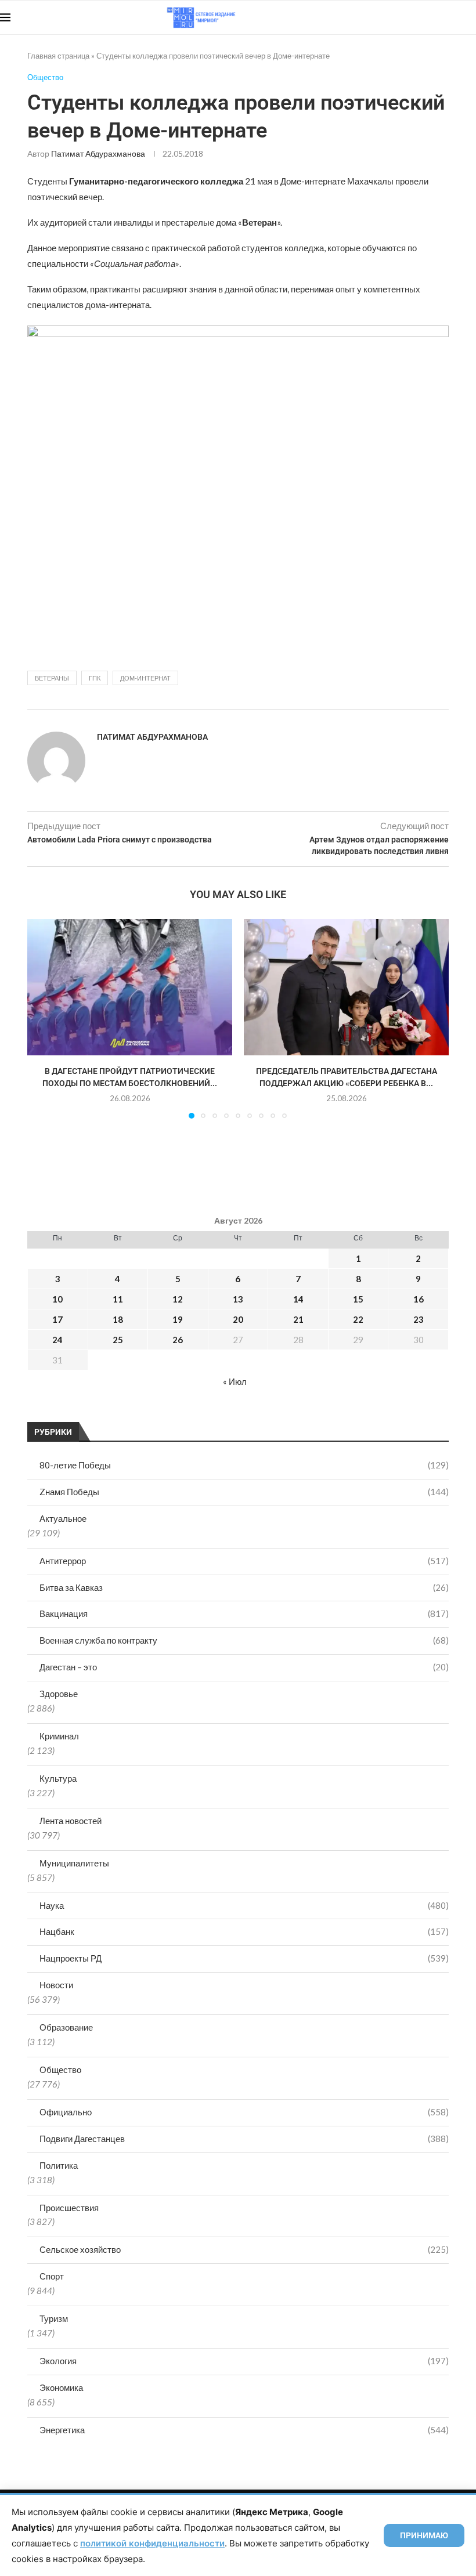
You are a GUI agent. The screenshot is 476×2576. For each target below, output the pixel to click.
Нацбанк (244, 1931)
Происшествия (69, 2208)
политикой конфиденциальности (152, 2543)
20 (238, 1319)
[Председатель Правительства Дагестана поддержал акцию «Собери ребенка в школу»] (346, 987)
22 (358, 1319)
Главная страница (58, 56)
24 (57, 1340)
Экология (244, 2361)
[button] (43, 1018)
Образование (66, 2027)
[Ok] (452, 17)
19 (178, 1319)
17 (57, 1319)
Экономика (61, 2387)
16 (419, 1299)
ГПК (95, 678)
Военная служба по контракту (244, 1640)
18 (118, 1319)
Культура (58, 1778)
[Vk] (428, 17)
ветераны (52, 678)
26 (178, 1340)
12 (178, 1299)
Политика (59, 2165)
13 (238, 1299)
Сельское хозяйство (244, 2249)
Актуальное (63, 1518)
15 (358, 1299)
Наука (244, 1905)
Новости (56, 1985)
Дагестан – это (244, 1667)
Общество (60, 2070)
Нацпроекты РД (244, 1958)
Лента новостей (71, 1821)
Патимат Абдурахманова (98, 153)
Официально (244, 2112)
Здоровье (59, 1694)
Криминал (59, 1736)
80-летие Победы (244, 1465)
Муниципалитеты (74, 1863)
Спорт (52, 2276)
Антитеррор (244, 1561)
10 (57, 1299)
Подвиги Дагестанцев (244, 2139)
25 (118, 1340)
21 (298, 1319)
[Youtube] (416, 17)
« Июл (235, 1381)
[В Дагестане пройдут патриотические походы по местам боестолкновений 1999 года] (130, 987)
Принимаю (424, 2535)
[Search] (470, 17)
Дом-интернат (145, 678)
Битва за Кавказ (244, 1587)
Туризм (54, 2318)
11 (118, 1299)
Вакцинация (244, 1613)
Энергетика (244, 2430)
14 (298, 1299)
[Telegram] (440, 17)
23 (419, 1319)
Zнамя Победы (244, 1492)
